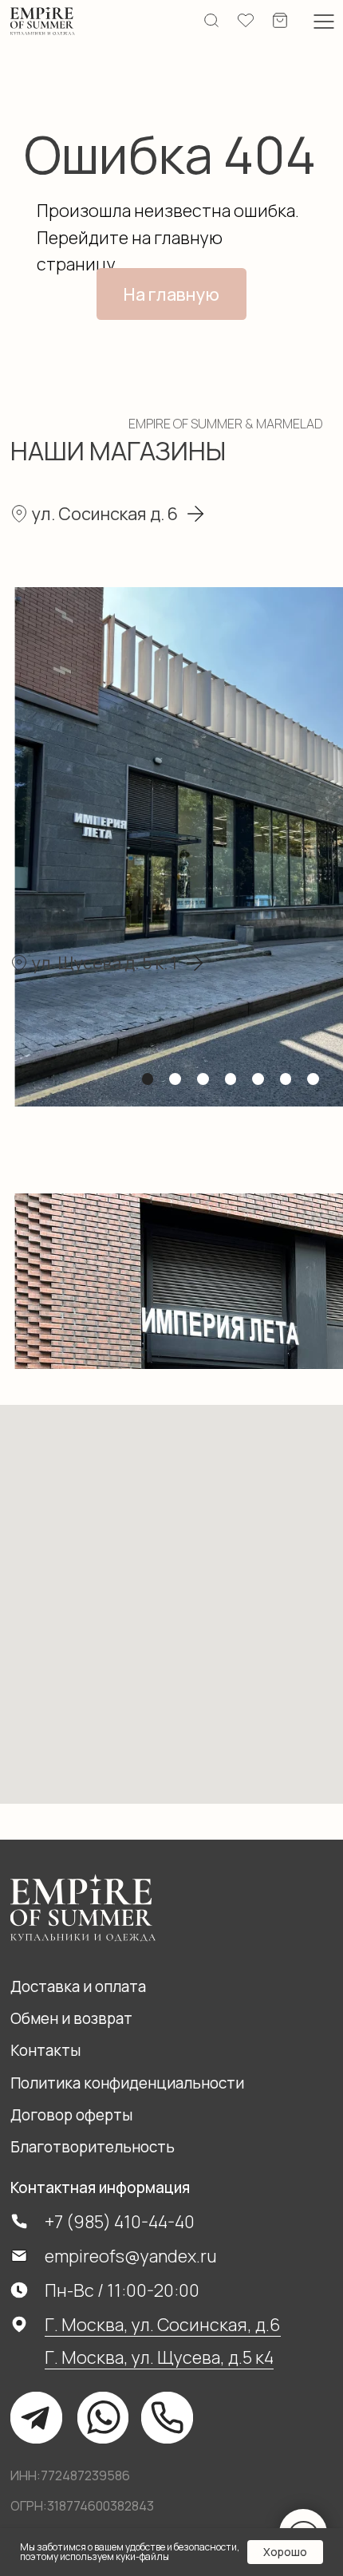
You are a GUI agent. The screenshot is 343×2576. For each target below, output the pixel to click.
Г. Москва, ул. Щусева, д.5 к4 (159, 2357)
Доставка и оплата (78, 1986)
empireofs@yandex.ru (131, 2256)
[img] (43, 21)
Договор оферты (71, 2115)
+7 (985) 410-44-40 (120, 2221)
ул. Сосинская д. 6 (105, 513)
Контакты (45, 2050)
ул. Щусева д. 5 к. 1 (104, 963)
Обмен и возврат (71, 2018)
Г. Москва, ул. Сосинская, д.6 (163, 2324)
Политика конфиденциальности (127, 2083)
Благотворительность (93, 2147)
